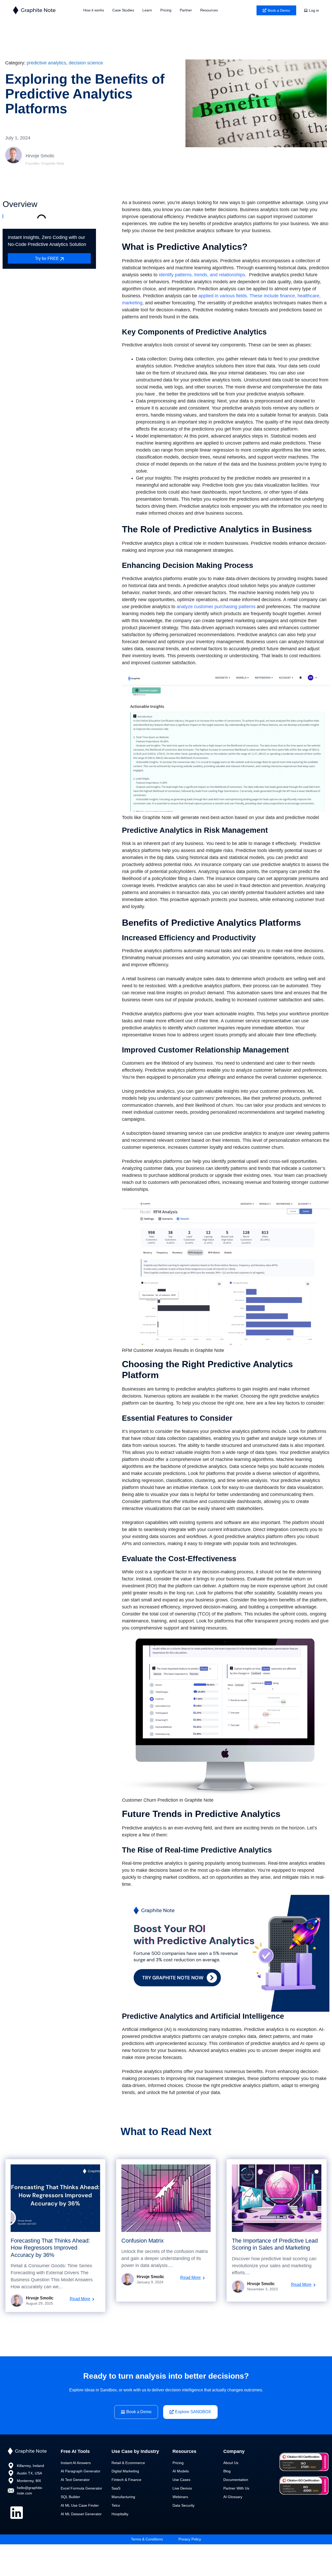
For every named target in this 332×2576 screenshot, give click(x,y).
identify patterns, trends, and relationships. (202, 275)
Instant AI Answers (76, 2463)
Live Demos (182, 2488)
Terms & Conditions (147, 2539)
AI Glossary (233, 2497)
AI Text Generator (75, 2480)
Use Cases (181, 2480)
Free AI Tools (75, 2451)
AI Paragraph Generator (81, 2471)
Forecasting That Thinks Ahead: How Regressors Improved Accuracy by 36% (50, 2248)
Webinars (180, 2497)
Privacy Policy (190, 2539)
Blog (227, 2471)
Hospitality (120, 2514)
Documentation (236, 2480)
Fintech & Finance (126, 2480)
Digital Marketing (125, 2471)
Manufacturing (123, 2497)
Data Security (184, 2505)
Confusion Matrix (143, 2241)
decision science (86, 63)
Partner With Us (236, 2488)
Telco (116, 2505)
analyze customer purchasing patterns (215, 607)
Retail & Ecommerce (128, 2463)
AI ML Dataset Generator (81, 2514)
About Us (231, 2463)
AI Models (181, 2471)
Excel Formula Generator (81, 2488)
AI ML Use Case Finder (80, 2505)
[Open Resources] (221, 10)
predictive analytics (46, 63)
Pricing (178, 2463)
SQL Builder (70, 2497)
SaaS (116, 2488)
